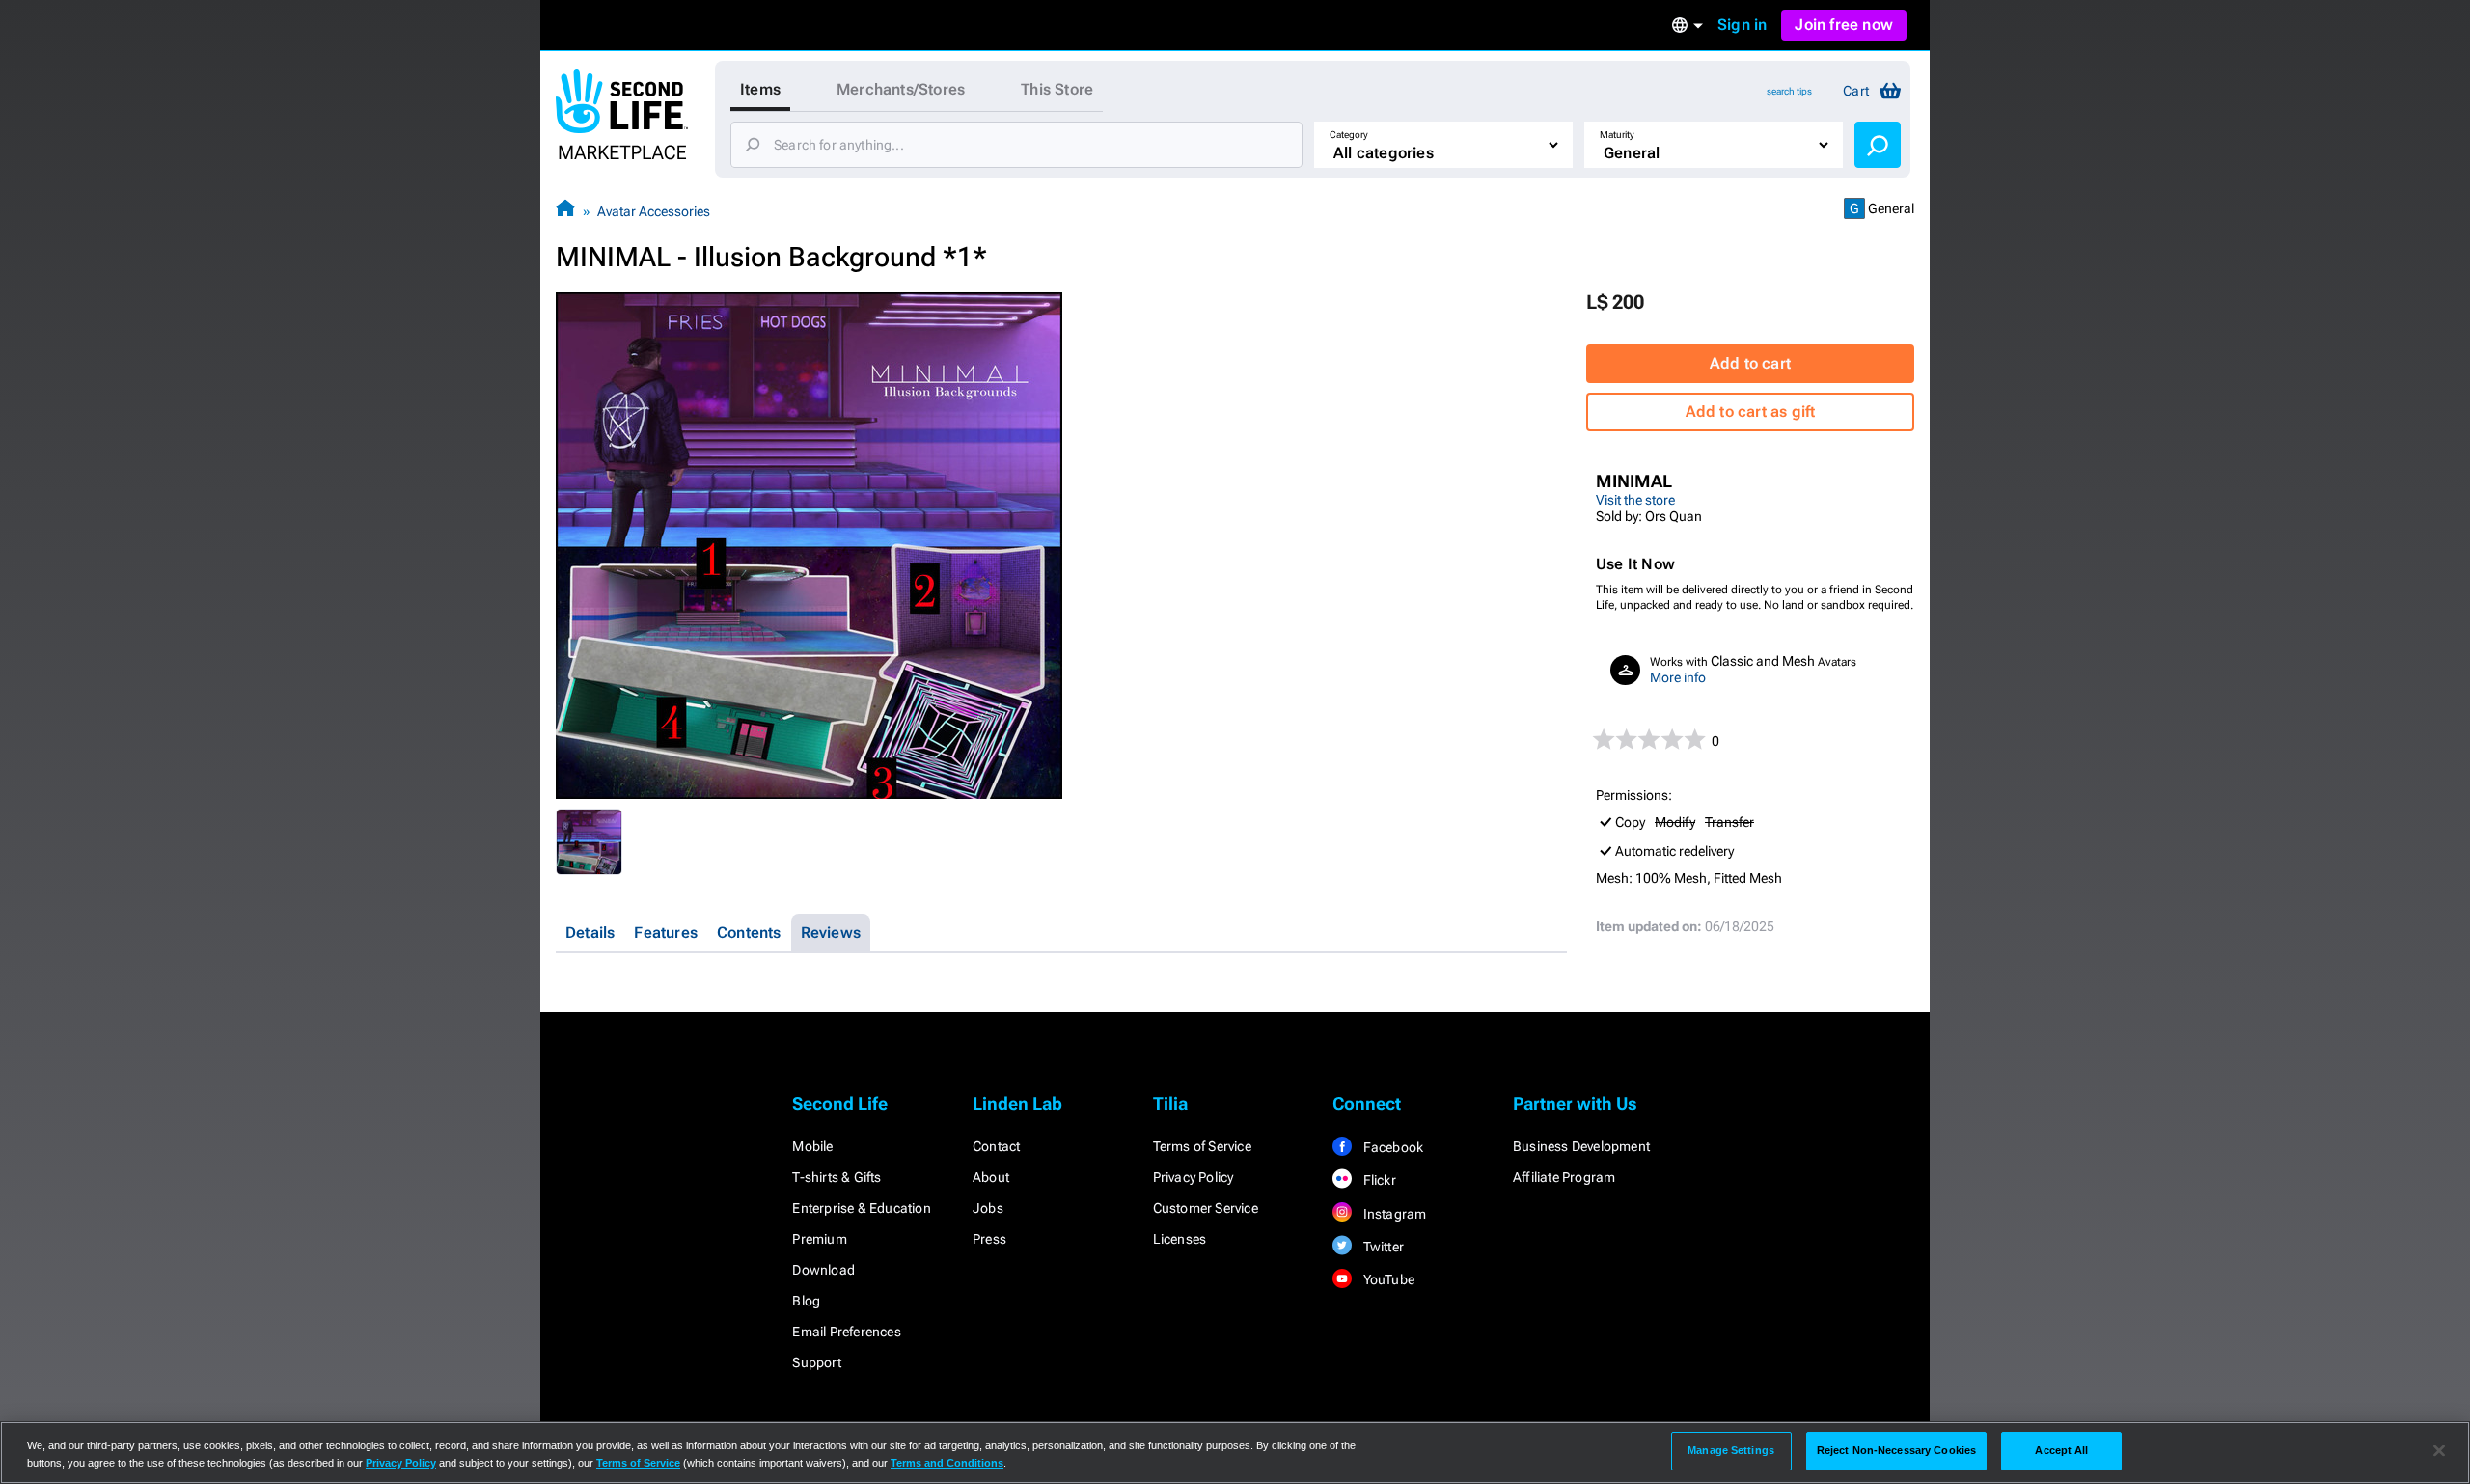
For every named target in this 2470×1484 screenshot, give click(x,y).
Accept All (2061, 1450)
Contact (996, 1146)
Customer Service (1206, 1208)
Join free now (1844, 25)
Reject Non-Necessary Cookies (1896, 1450)
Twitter (1382, 1247)
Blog (806, 1301)
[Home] (565, 211)
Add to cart (1750, 363)
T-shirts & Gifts (837, 1177)
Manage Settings (1731, 1450)
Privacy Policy (1194, 1177)
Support (816, 1362)
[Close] (2439, 1451)
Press (989, 1239)
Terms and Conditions (947, 1463)
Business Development (1581, 1146)
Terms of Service (1202, 1146)
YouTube (1387, 1279)
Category (1349, 135)
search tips (1789, 91)
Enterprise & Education (861, 1208)
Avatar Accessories (654, 211)
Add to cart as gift (1751, 412)
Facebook (1391, 1147)
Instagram (1393, 1214)
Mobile (812, 1146)
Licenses (1180, 1239)
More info (1678, 677)
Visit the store (1635, 500)
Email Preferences (846, 1332)
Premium (819, 1239)
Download (823, 1270)
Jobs (988, 1208)
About (991, 1177)
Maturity (1617, 135)
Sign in (1742, 25)
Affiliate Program (1564, 1177)
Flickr (1377, 1180)
